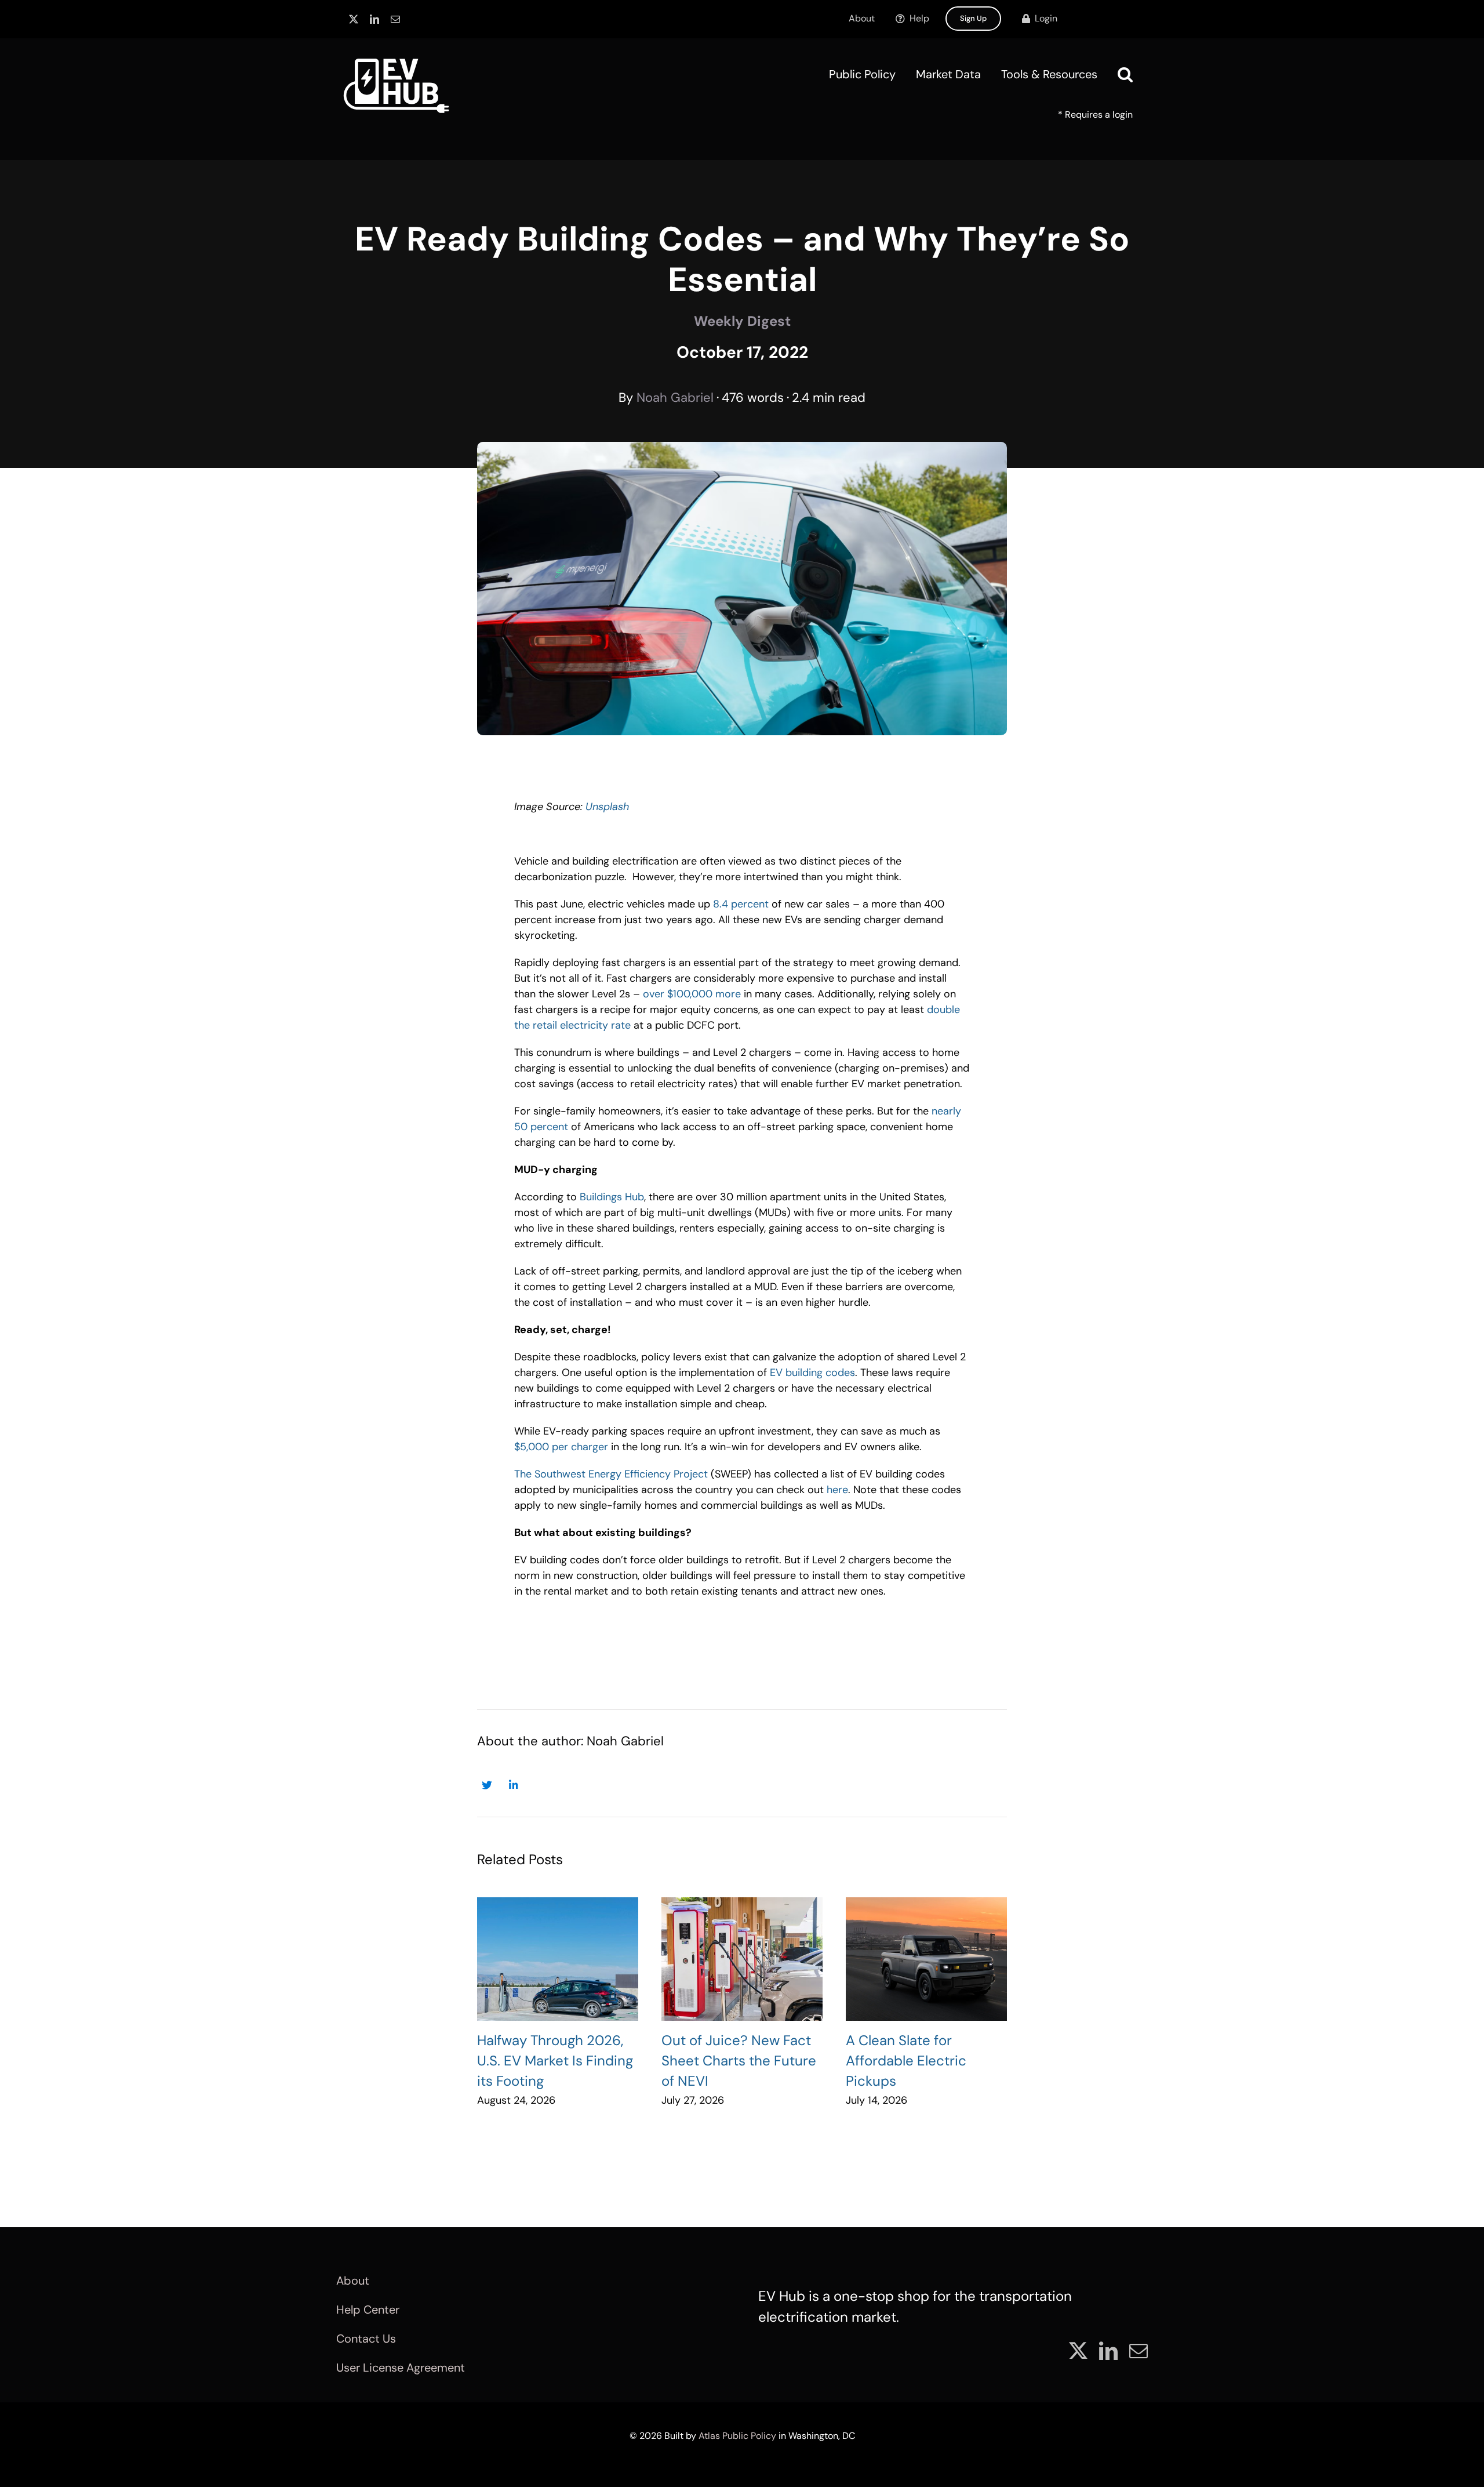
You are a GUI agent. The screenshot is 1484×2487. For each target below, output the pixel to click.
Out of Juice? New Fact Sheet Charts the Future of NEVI (739, 2061)
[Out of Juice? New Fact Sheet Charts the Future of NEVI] (742, 1959)
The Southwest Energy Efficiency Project (611, 1474)
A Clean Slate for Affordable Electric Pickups (906, 2061)
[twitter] (354, 19)
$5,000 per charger (561, 1447)
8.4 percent (741, 904)
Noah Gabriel (675, 397)
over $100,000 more (692, 994)
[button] (1125, 74)
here (837, 1490)
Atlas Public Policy (737, 2436)
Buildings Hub (612, 1197)
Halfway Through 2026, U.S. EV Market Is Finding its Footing (555, 2061)
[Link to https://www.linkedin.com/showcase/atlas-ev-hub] (513, 1785)
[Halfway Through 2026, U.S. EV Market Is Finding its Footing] (558, 1959)
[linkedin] (374, 19)
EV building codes (812, 1373)
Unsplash (607, 807)
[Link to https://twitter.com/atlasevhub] (487, 1785)
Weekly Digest (742, 321)
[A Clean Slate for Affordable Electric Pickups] (926, 1959)
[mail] (395, 19)
